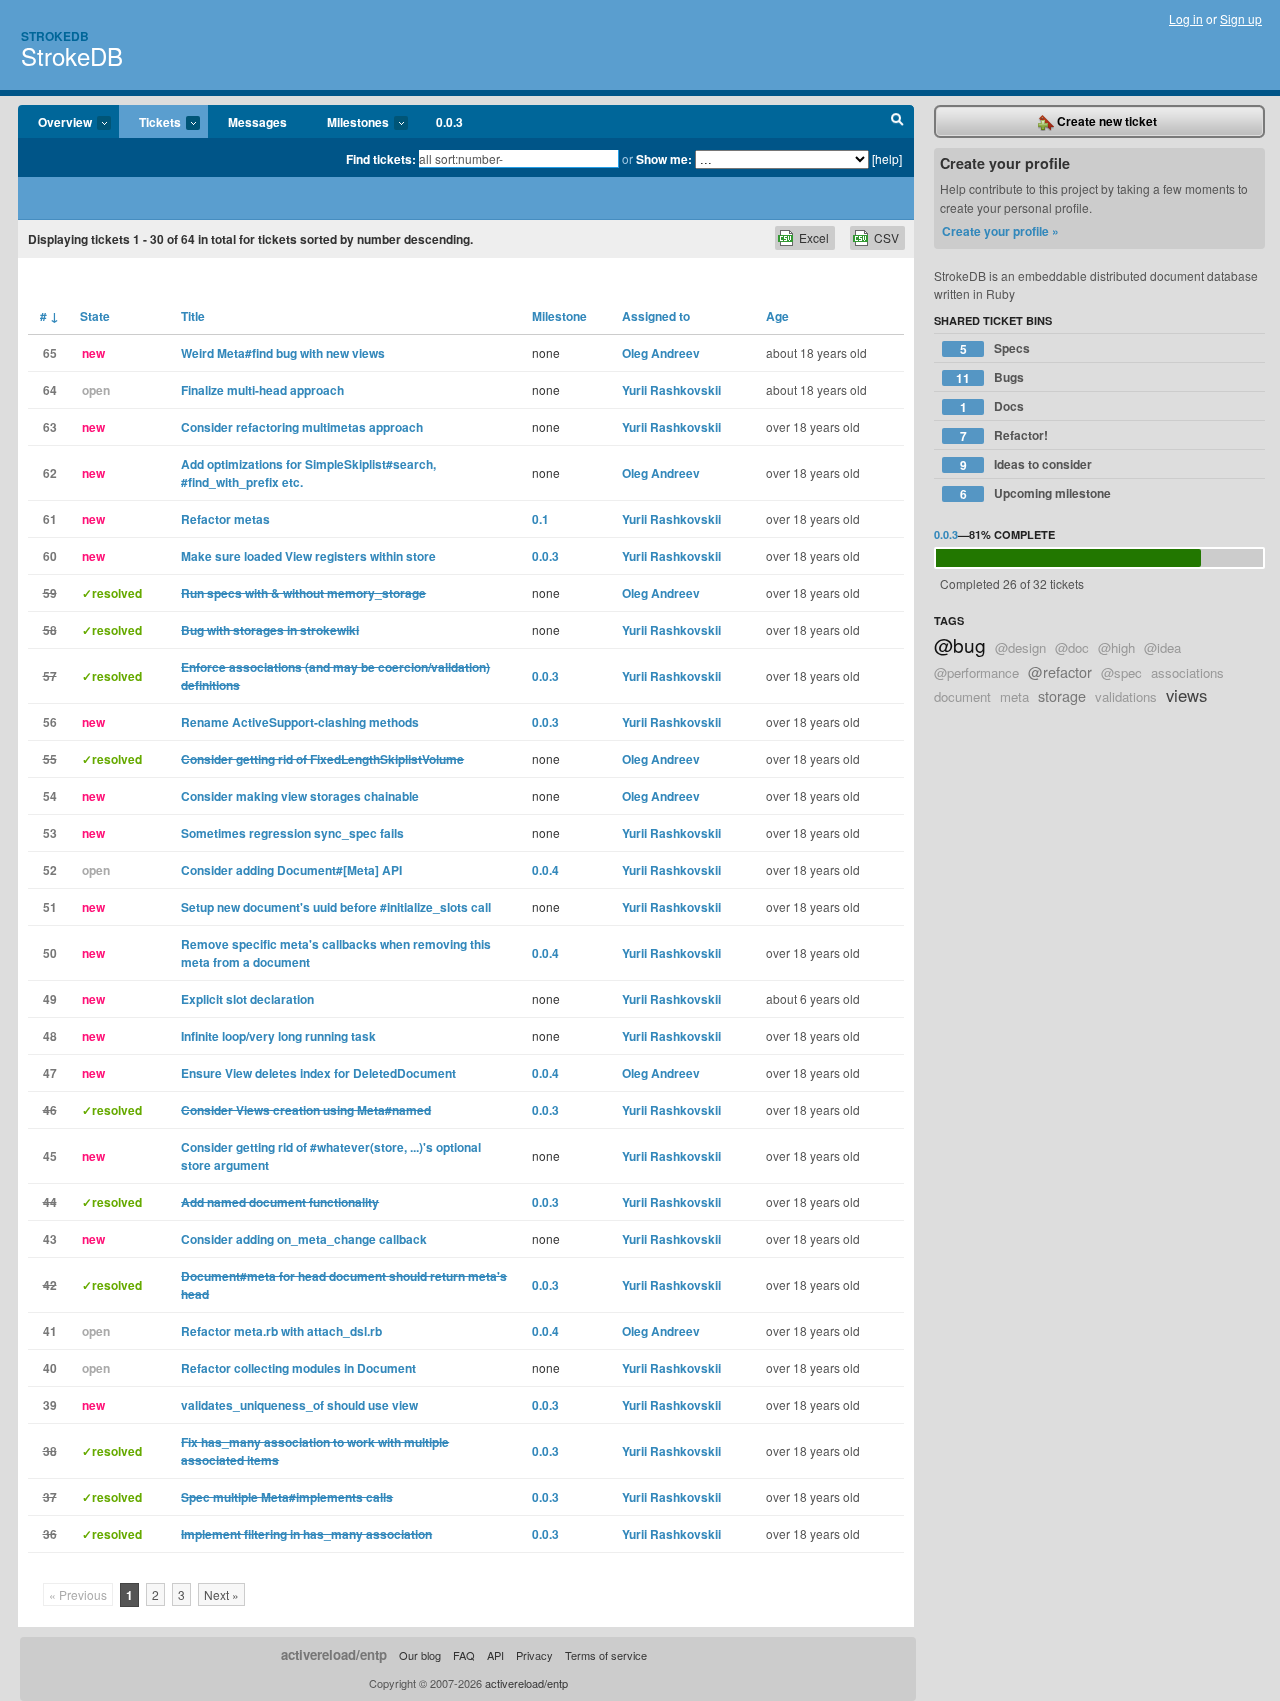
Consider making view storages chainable (300, 796)
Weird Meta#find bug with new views (283, 353)
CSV (886, 237)
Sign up (1241, 18)
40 (50, 1368)
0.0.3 (449, 122)
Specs (995, 348)
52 (50, 870)
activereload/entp (334, 1654)
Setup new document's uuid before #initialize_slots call (336, 907)
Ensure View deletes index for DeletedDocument (318, 1073)
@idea (1162, 647)
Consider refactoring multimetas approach (302, 427)
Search (897, 122)
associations (1187, 672)
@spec (1121, 672)
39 (50, 1405)
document (962, 696)
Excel (814, 237)
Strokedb (55, 36)
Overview (55, 123)
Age (777, 316)
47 (50, 1073)
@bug (960, 644)
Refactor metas (225, 519)
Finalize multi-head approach (262, 390)
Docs (992, 406)
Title (193, 316)
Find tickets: (381, 159)
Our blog (420, 1655)
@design (1020, 647)
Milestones (348, 123)
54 (50, 796)
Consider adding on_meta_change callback (304, 1239)
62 (50, 473)
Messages (257, 122)
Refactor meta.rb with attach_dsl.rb (281, 1331)
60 (50, 556)
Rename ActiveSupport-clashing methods (300, 722)
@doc (1072, 647)
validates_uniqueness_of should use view (299, 1405)
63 (50, 427)
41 (50, 1331)
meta (1014, 696)
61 (50, 519)
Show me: (664, 159)
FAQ (464, 1655)
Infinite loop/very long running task (278, 1036)
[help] (887, 158)
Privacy (534, 1655)
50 (50, 953)
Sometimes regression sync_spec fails (292, 833)
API (495, 1655)
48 (50, 1036)
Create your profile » (1000, 231)
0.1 (540, 519)
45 (50, 1156)
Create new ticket (1105, 121)
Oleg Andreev (661, 353)
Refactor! (1004, 435)
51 (50, 907)
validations (1126, 696)
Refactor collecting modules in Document (298, 1368)
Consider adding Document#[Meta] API (291, 870)
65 (50, 353)
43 (50, 1239)
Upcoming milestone (1036, 493)
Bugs (990, 377)
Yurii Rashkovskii (671, 390)
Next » (221, 1594)
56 (50, 722)
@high (1116, 647)
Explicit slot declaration (247, 999)
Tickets (150, 123)
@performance (976, 672)
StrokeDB (72, 55)
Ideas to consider (1026, 464)
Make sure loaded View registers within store (308, 556)
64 (50, 390)
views (1186, 695)
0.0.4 (545, 870)
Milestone (559, 316)
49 (50, 999)
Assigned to (656, 316)
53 (50, 833)
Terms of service (606, 1655)
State (95, 316)
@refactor (1060, 671)
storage (1062, 695)
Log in (1186, 18)
